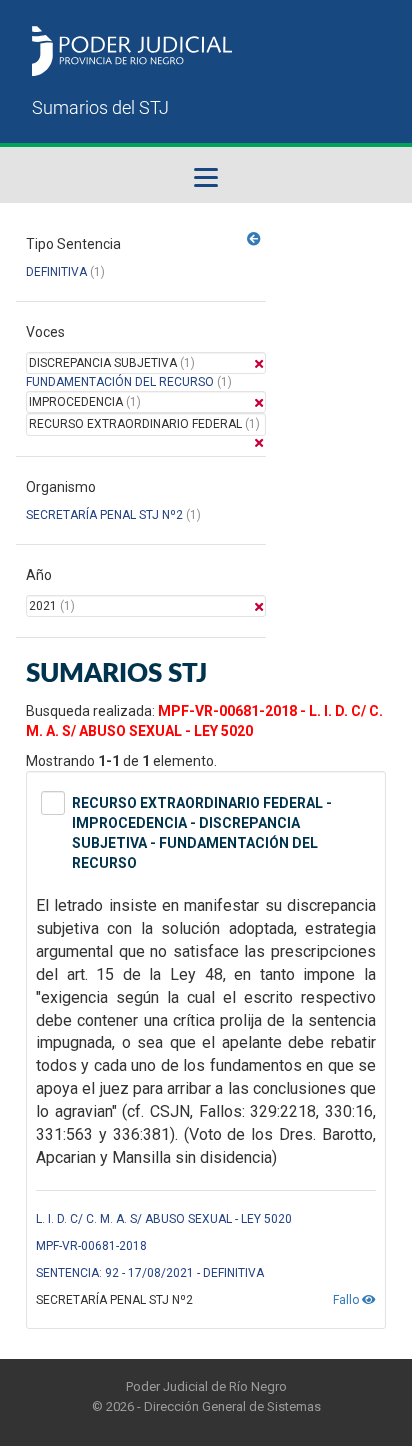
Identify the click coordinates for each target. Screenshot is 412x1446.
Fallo (347, 1300)
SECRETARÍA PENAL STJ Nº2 (104, 515)
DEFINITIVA (56, 272)
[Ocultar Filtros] (254, 239)
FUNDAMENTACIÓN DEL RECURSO (120, 382)
